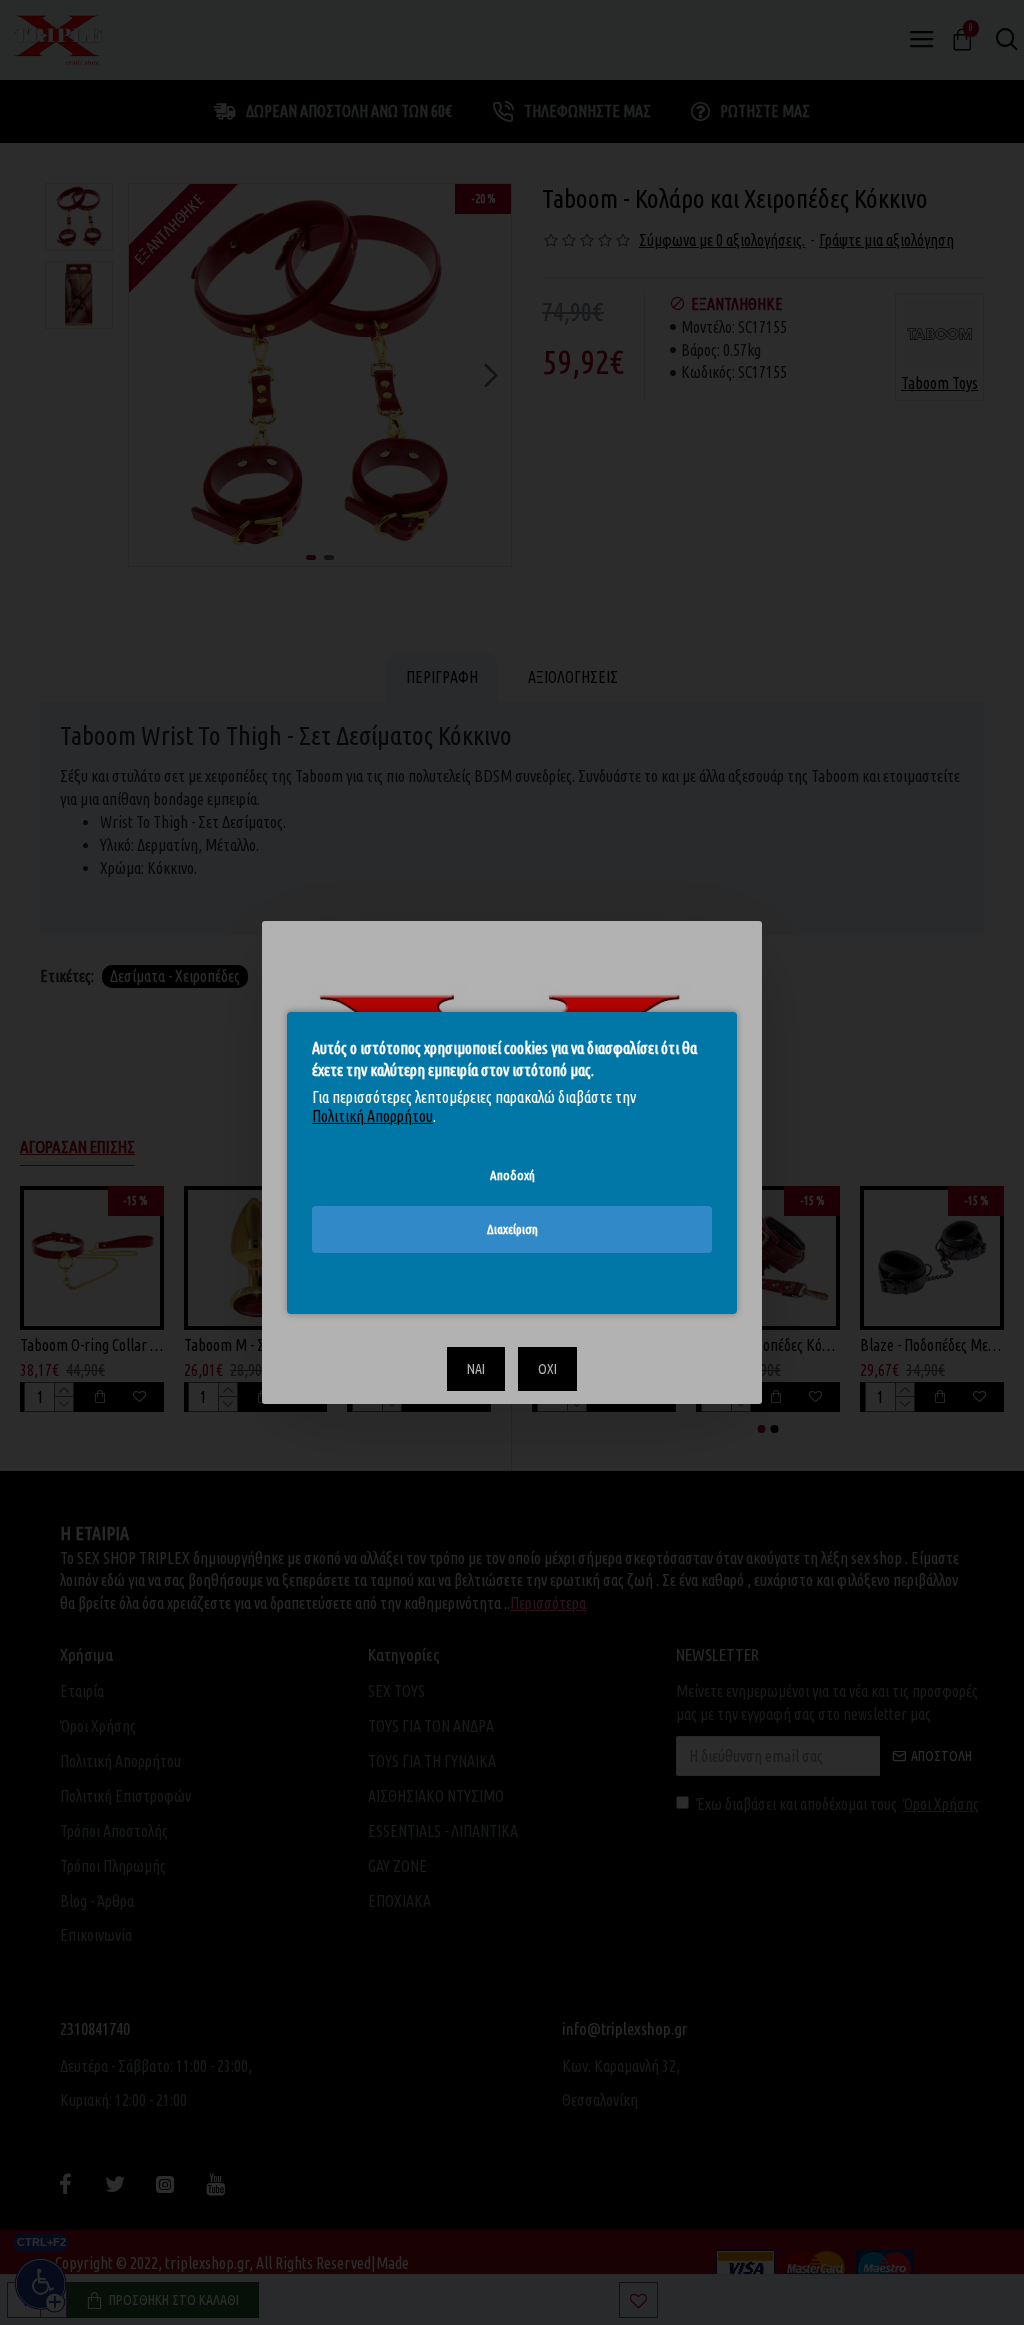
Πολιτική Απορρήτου (372, 1116)
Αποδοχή (512, 1174)
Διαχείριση (512, 1229)
